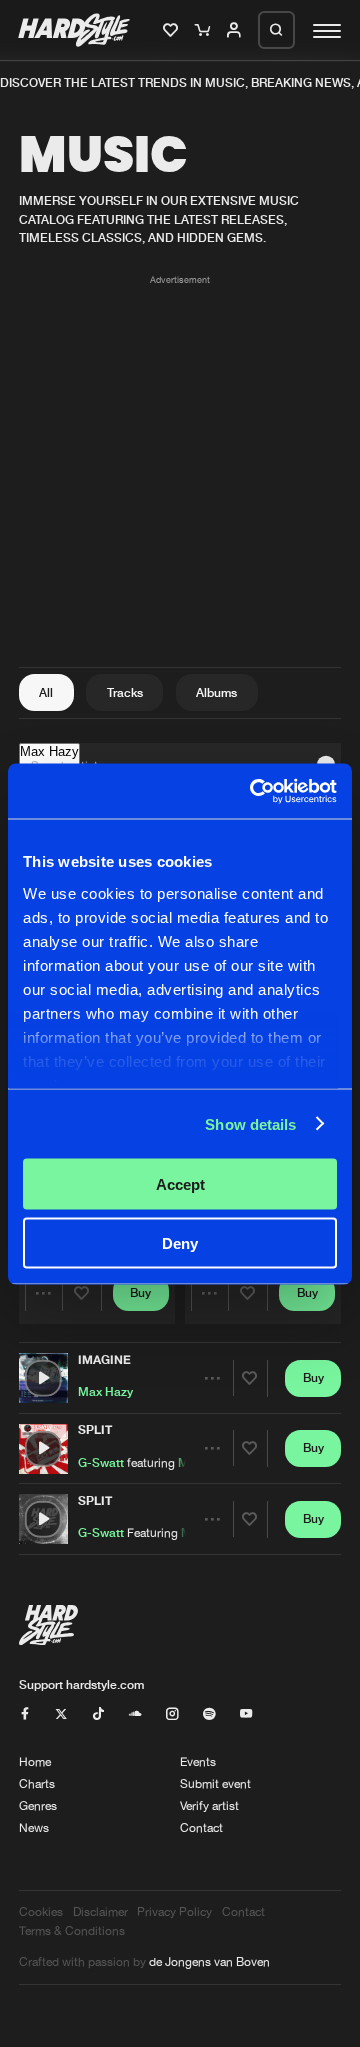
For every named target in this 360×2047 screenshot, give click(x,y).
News (34, 1827)
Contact (201, 1827)
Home (35, 1761)
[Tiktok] (98, 1714)
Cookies (41, 1911)
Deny (180, 1242)
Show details (250, 1123)
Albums (216, 692)
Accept (180, 1184)
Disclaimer (100, 1911)
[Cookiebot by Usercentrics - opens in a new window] (254, 791)
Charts (37, 1783)
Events (198, 1761)
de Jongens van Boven (209, 1961)
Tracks (125, 692)
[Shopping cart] (204, 31)
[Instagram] (172, 1714)
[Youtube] (246, 1714)
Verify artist (209, 1805)
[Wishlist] (172, 31)
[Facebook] (25, 1714)
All (46, 692)
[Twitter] (61, 1714)
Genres (38, 1805)
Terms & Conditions (72, 1930)
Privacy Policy (174, 1911)
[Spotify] (209, 1714)
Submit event (215, 1783)
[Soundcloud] (135, 1714)
